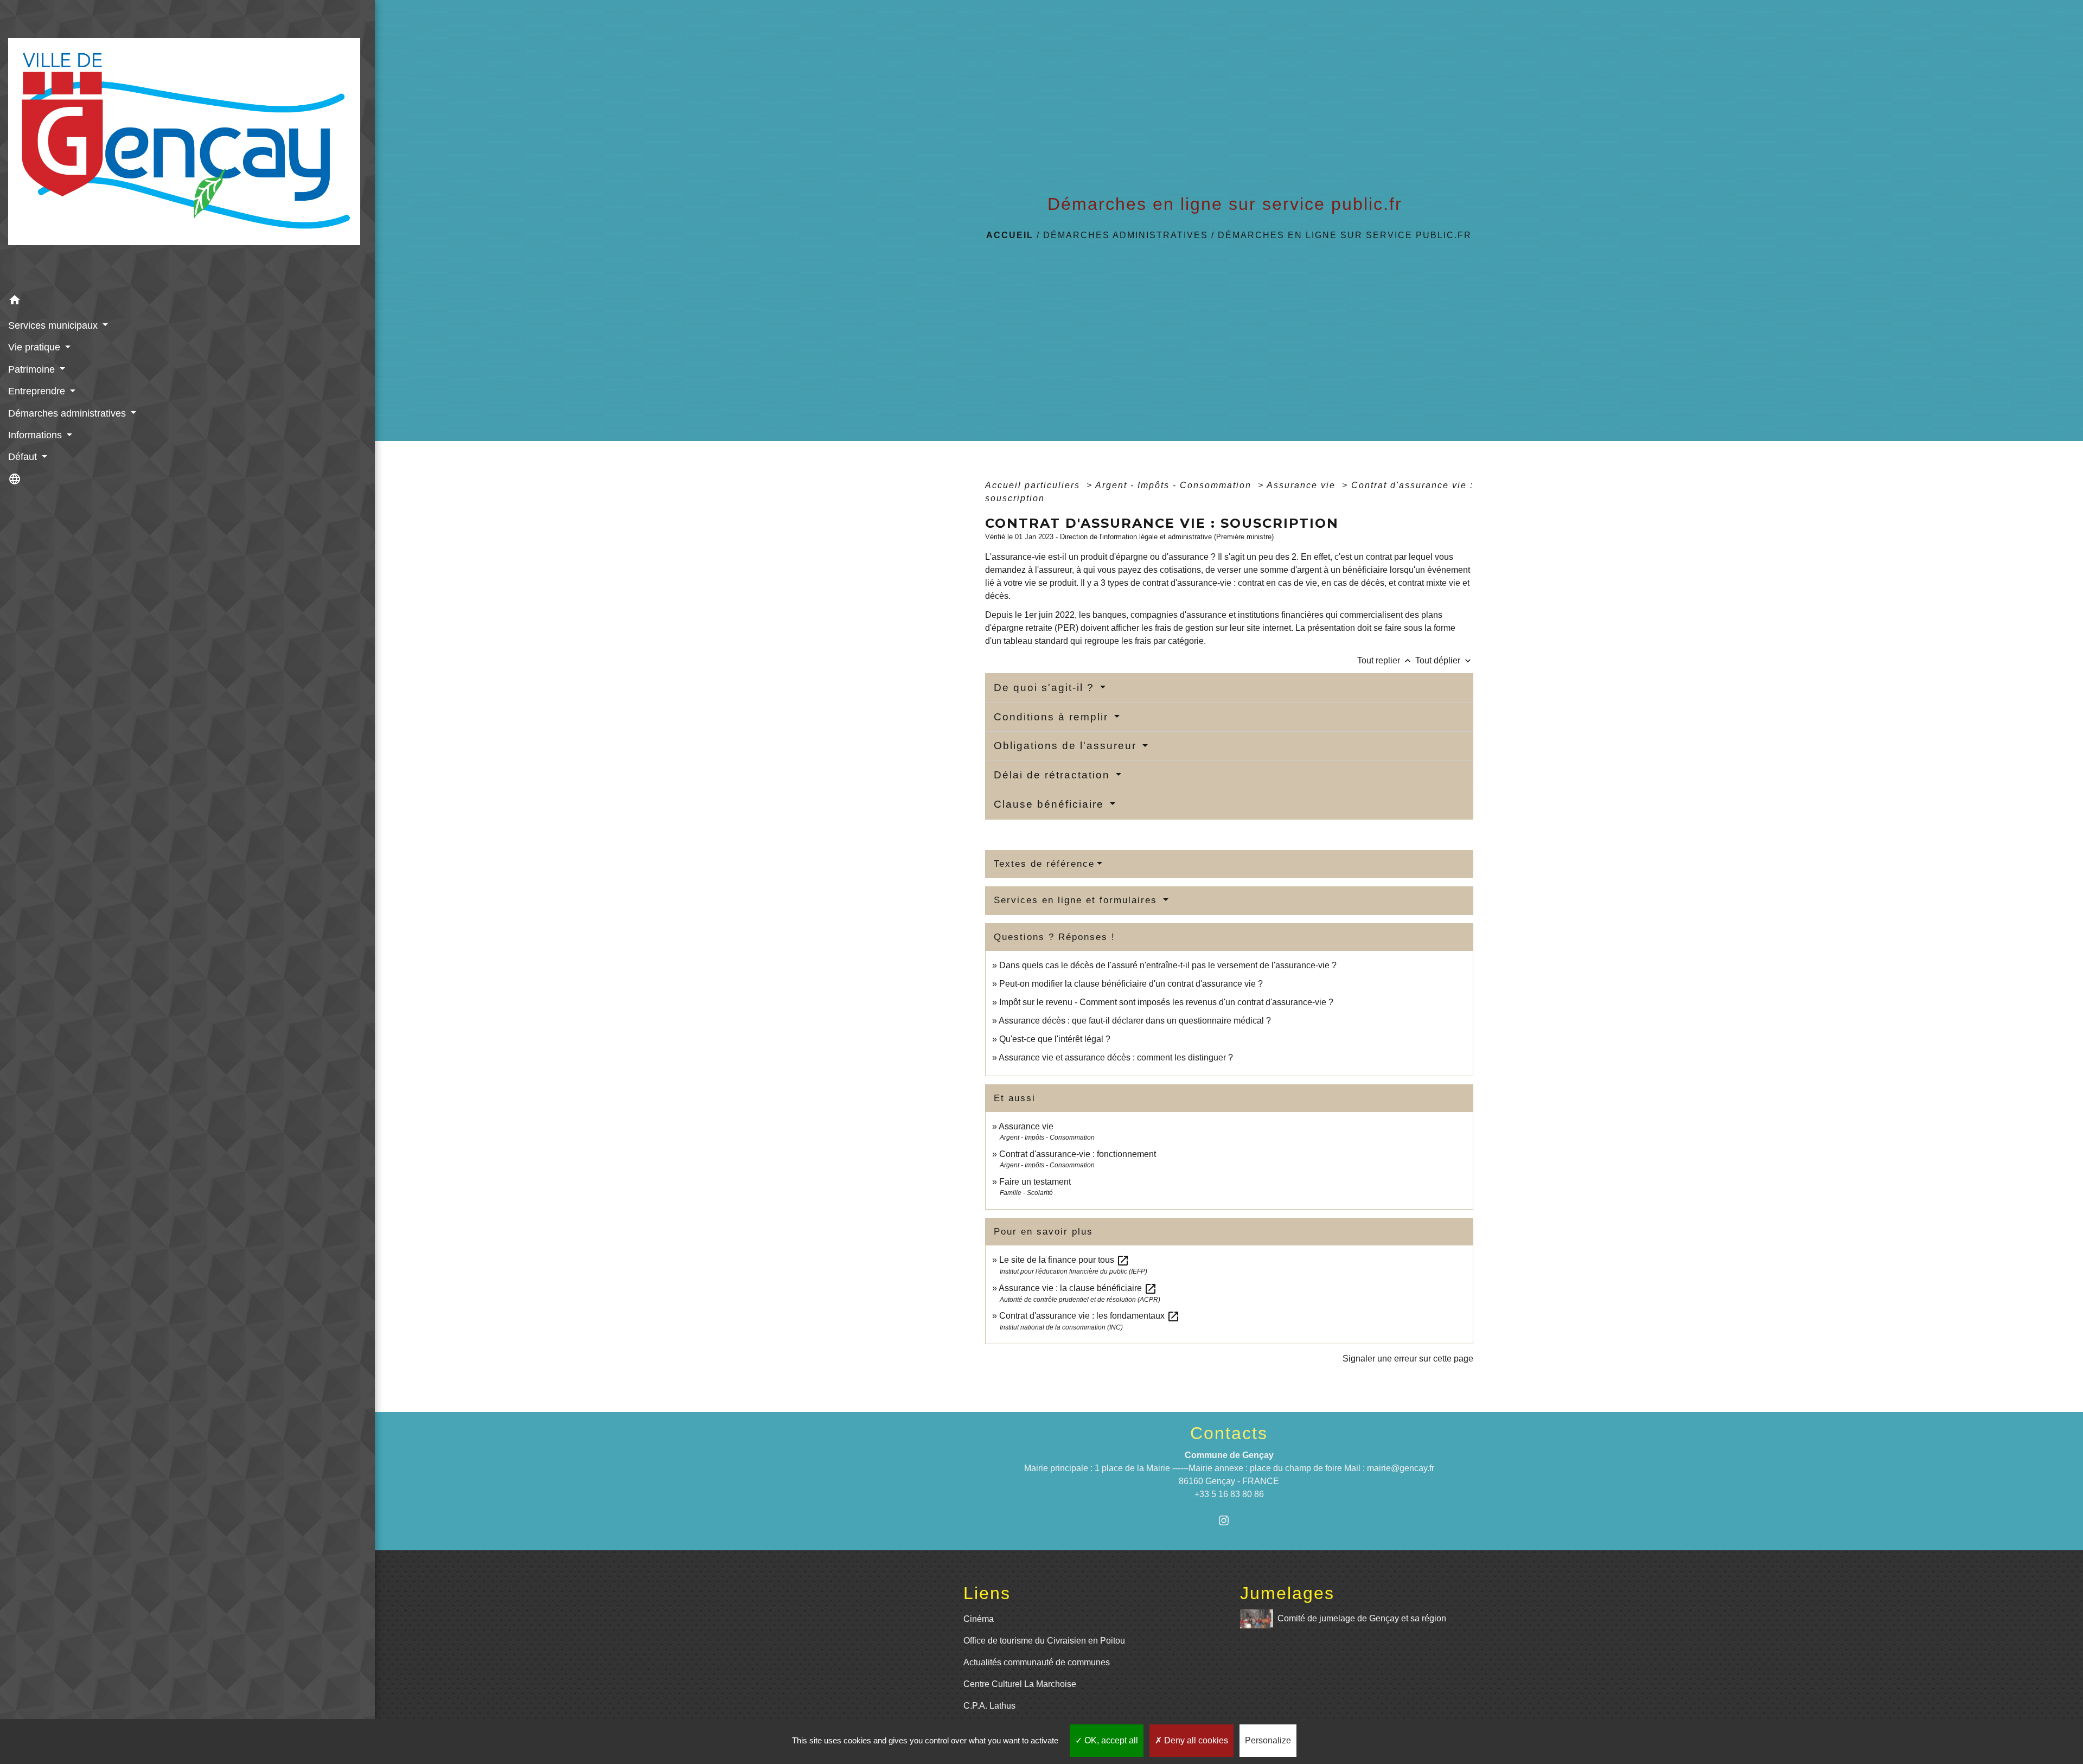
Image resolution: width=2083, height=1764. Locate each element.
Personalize (1268, 1740)
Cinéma (979, 1619)
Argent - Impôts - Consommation (1175, 485)
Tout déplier (1444, 660)
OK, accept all (1110, 1740)
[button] (187, 302)
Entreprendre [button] (38, 391)
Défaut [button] (24, 457)
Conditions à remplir (1053, 717)
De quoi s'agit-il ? (1046, 688)
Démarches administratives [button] (68, 413)
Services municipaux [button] (54, 325)
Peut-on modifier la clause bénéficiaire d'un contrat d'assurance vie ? (1131, 984)
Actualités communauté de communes (1037, 1662)
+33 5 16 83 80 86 (1229, 1494)
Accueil (1010, 235)
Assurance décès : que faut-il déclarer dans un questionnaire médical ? (1135, 1021)
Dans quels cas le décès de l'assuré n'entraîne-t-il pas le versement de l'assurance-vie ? (1168, 965)
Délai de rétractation (1054, 775)
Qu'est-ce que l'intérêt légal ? (1055, 1039)
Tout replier (1385, 660)
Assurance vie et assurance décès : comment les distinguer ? (1116, 1057)
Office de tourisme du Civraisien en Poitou (1044, 1641)
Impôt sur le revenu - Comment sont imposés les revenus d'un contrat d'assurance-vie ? (1166, 1002)
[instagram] (1229, 1520)
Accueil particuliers (1034, 485)
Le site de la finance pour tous (1064, 1260)
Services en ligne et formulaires (1077, 900)
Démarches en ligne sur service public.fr (1345, 235)
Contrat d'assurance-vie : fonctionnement (1078, 1154)
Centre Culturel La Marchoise (1020, 1684)
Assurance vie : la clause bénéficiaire (1078, 1288)
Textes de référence (1044, 864)
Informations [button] (36, 435)
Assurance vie (1303, 485)
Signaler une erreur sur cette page (1408, 1359)
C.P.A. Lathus (989, 1706)
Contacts (1229, 1433)
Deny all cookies (1195, 1740)
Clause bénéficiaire (1051, 804)
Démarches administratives (1126, 235)
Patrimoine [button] (33, 369)
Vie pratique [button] (36, 347)
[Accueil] (187, 145)
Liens (987, 1593)
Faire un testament (1035, 1182)
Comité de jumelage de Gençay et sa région (1362, 1618)
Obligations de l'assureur (1067, 746)
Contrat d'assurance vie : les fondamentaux (1090, 1316)
